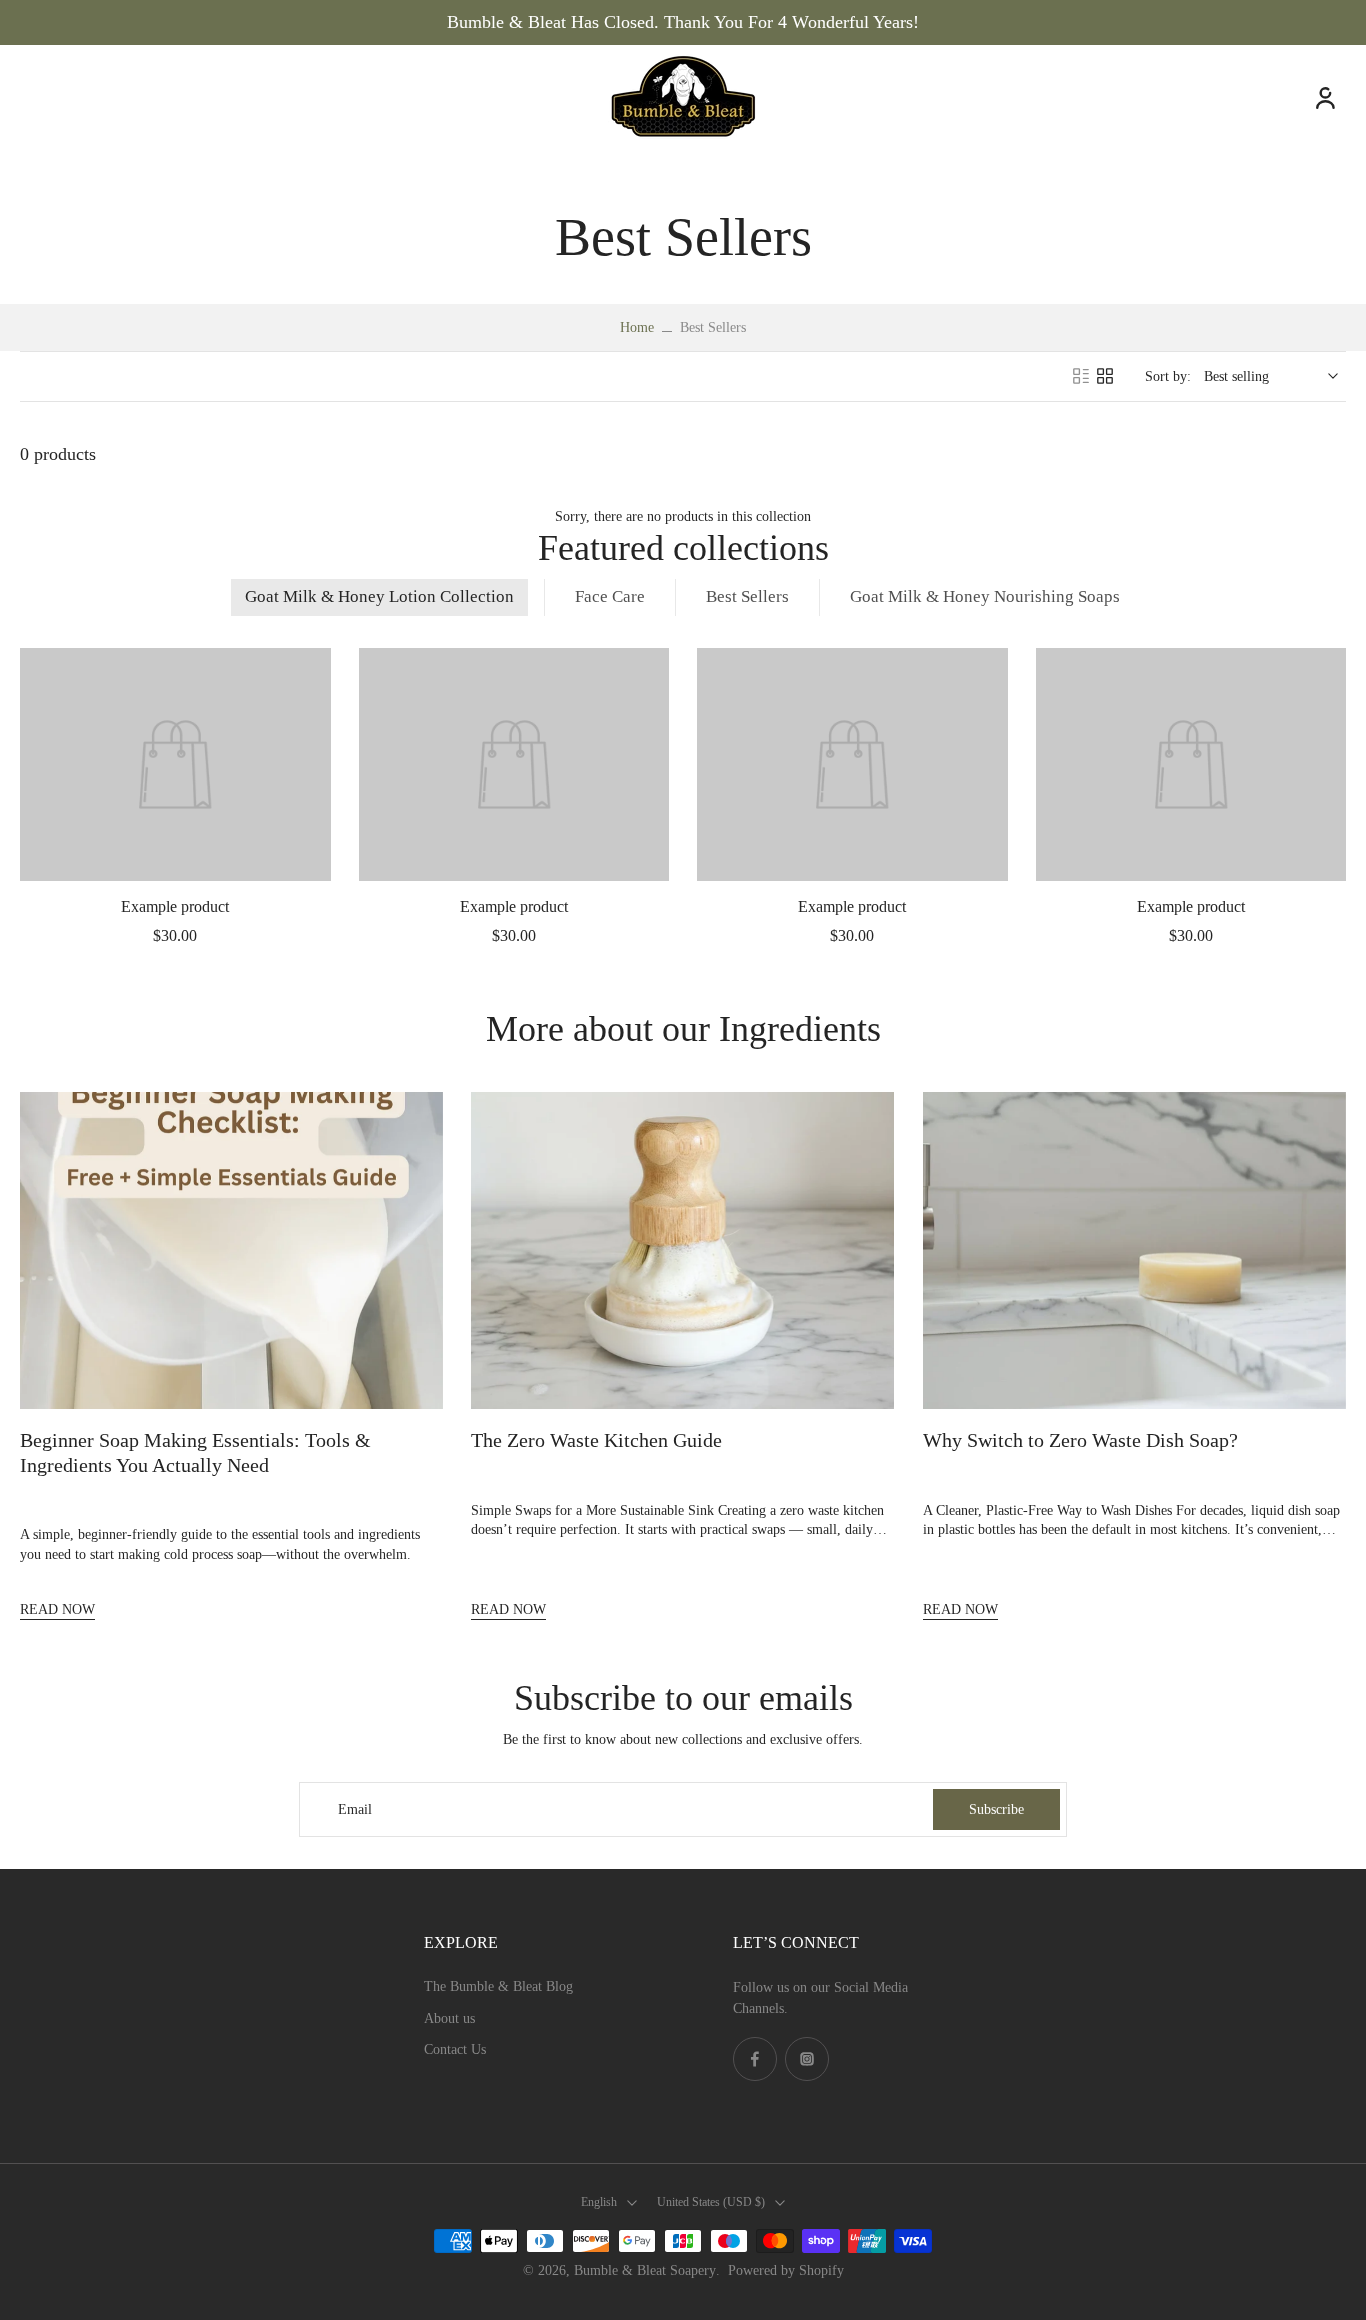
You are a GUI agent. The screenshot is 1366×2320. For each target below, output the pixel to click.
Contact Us (455, 2049)
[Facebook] (755, 2059)
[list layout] (1081, 376)
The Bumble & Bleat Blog (498, 1986)
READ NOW (57, 1609)
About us (449, 2018)
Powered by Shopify (786, 2270)
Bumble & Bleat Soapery (645, 2270)
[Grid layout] (1105, 376)
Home (637, 327)
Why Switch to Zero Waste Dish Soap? (1080, 1440)
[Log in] (1324, 97)
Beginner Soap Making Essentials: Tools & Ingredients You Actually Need (195, 1452)
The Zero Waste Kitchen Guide (596, 1440)
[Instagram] (807, 2059)
